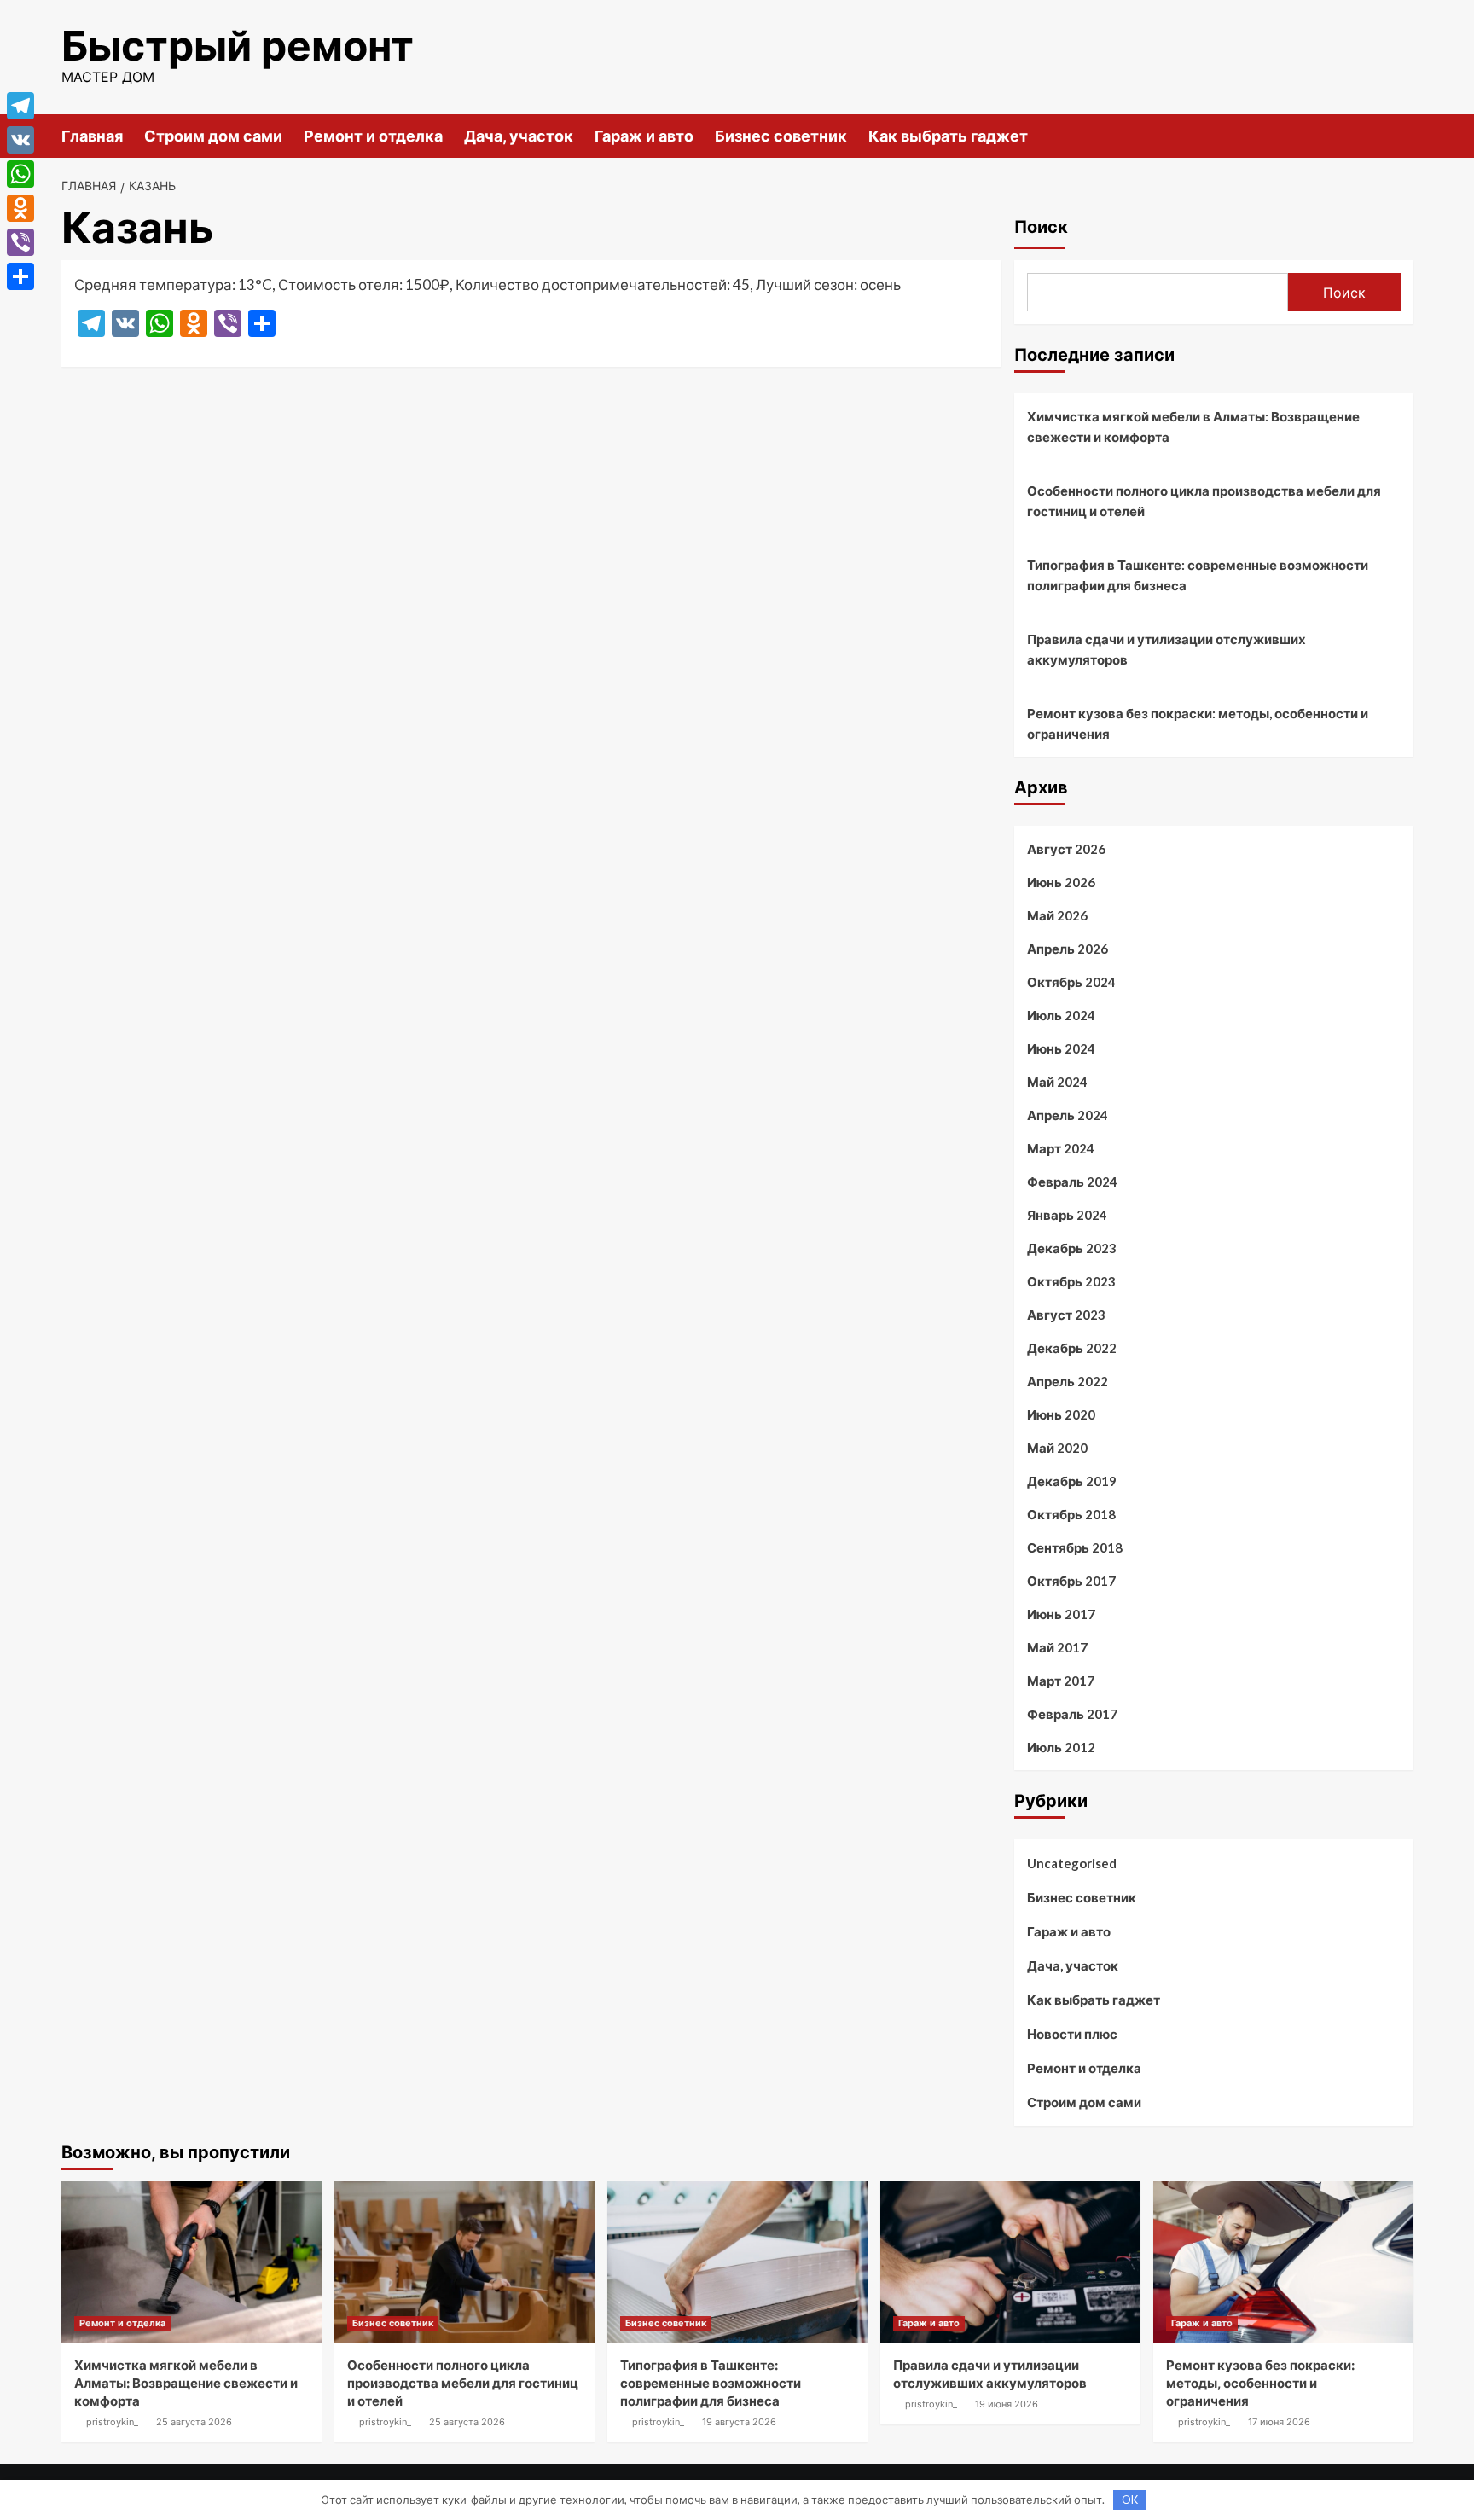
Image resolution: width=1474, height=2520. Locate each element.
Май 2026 (1057, 915)
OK (1130, 2500)
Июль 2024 (1061, 1015)
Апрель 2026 (1068, 949)
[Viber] (20, 242)
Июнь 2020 (1061, 1414)
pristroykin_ (112, 2422)
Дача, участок (519, 136)
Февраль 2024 (1072, 1182)
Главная (92, 136)
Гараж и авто (644, 136)
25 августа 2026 (194, 2422)
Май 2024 (1057, 1082)
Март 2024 (1061, 1148)
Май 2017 (1057, 1647)
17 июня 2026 (1279, 2422)
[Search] (1403, 135)
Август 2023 (1066, 1315)
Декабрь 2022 (1072, 1348)
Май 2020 (1057, 1448)
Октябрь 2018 (1071, 1514)
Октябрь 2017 (1071, 1581)
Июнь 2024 (1061, 1048)
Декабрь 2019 (1072, 1481)
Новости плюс (1072, 2034)
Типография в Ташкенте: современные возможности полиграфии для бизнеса (1198, 575)
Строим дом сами (213, 136)
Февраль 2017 (1072, 1714)
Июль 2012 (1061, 1747)
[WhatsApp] (20, 174)
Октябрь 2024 (1071, 982)
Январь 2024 (1067, 1215)
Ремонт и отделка (373, 136)
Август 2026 (1066, 849)
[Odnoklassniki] (20, 208)
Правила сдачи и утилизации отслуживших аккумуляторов (1166, 649)
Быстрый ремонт (238, 46)
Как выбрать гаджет (948, 136)
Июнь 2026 (1061, 882)
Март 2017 (1061, 1681)
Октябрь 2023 (1071, 1281)
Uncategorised (1072, 1863)
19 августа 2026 (739, 2422)
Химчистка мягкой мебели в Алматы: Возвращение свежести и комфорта (1193, 427)
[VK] (20, 140)
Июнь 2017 (1061, 1614)
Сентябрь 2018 (1075, 1547)
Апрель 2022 (1068, 1381)
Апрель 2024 (1068, 1115)
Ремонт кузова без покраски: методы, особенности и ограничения (1198, 723)
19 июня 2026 (1007, 2404)
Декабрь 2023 (1072, 1248)
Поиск (1041, 227)
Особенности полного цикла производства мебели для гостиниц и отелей (1204, 501)
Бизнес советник (781, 136)
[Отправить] (20, 276)
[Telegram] (20, 106)
